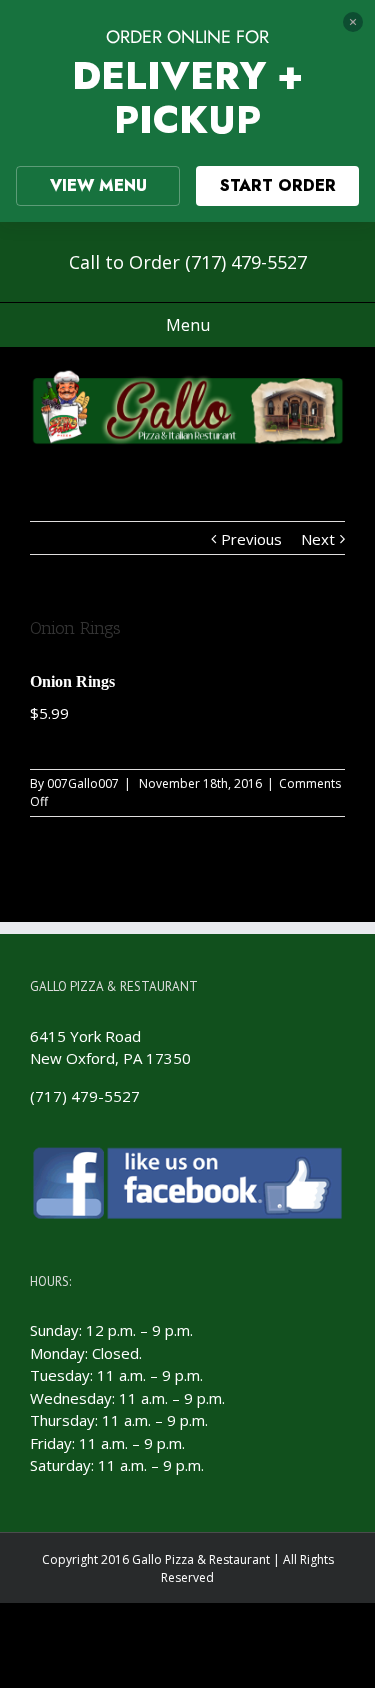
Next (318, 539)
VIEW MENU (98, 185)
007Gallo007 (83, 783)
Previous (251, 539)
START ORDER (278, 185)
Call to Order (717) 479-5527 (188, 262)
